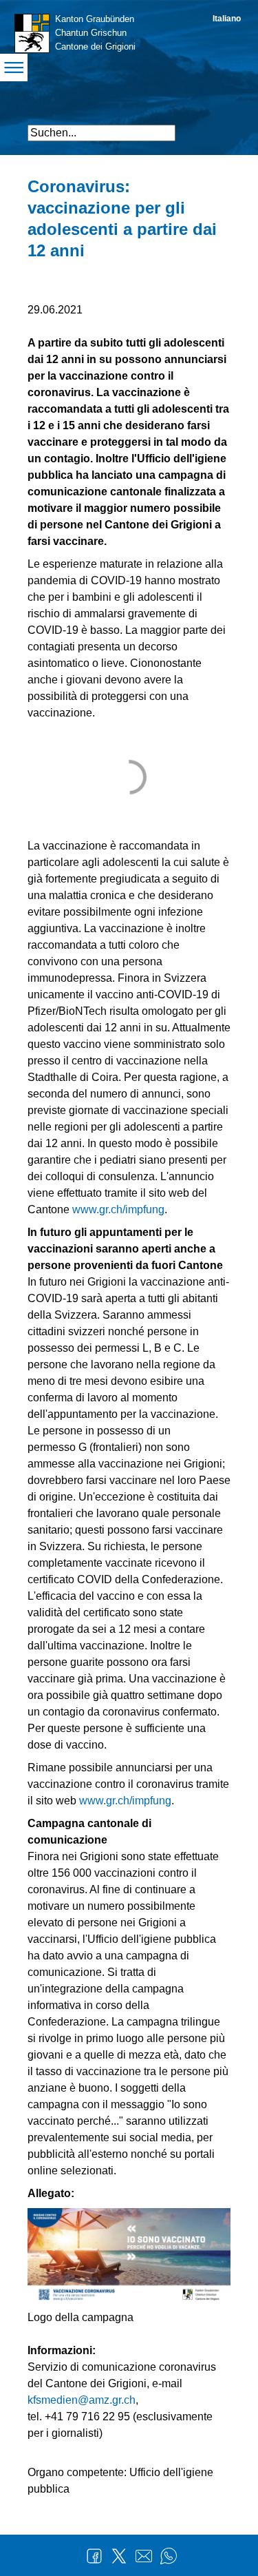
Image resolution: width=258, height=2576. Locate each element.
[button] (218, 127)
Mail (144, 2556)
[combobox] (101, 133)
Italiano (227, 19)
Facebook (94, 2556)
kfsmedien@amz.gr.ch (82, 2400)
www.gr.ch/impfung (118, 1209)
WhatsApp (169, 2556)
